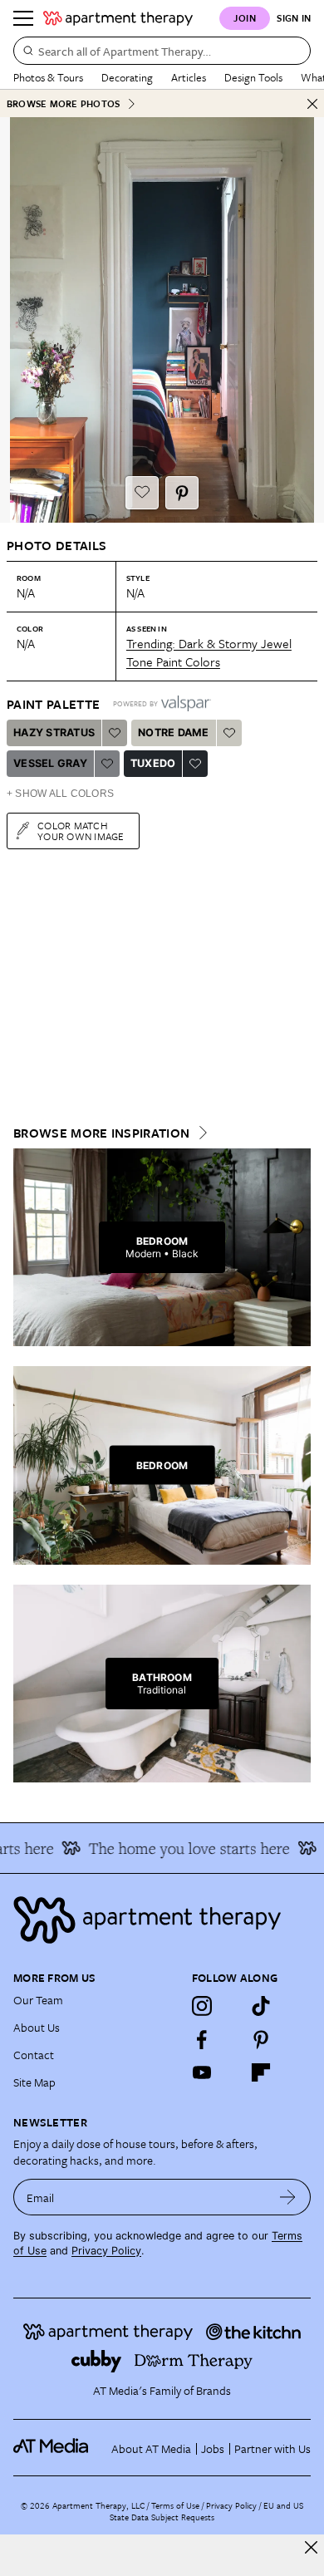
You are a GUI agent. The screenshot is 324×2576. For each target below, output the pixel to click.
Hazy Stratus (54, 732)
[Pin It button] (182, 493)
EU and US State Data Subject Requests (206, 2511)
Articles (189, 77)
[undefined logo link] (118, 18)
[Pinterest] (261, 2039)
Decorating (127, 77)
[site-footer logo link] (51, 2448)
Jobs (213, 2448)
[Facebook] (202, 2039)
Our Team (38, 2000)
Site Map (34, 2082)
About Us (37, 2027)
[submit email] (288, 2197)
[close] (311, 2547)
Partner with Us (272, 2448)
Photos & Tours (48, 77)
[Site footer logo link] (162, 1920)
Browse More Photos (63, 103)
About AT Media (151, 2448)
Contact (34, 2055)
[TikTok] (261, 2006)
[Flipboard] (261, 2072)
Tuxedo (153, 763)
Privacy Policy (106, 2251)
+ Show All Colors (60, 794)
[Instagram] (202, 2006)
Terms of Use (175, 2505)
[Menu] (23, 18)
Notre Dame (174, 732)
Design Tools (253, 77)
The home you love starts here (180, 1848)
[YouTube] (202, 2072)
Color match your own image (81, 831)
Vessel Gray (50, 763)
